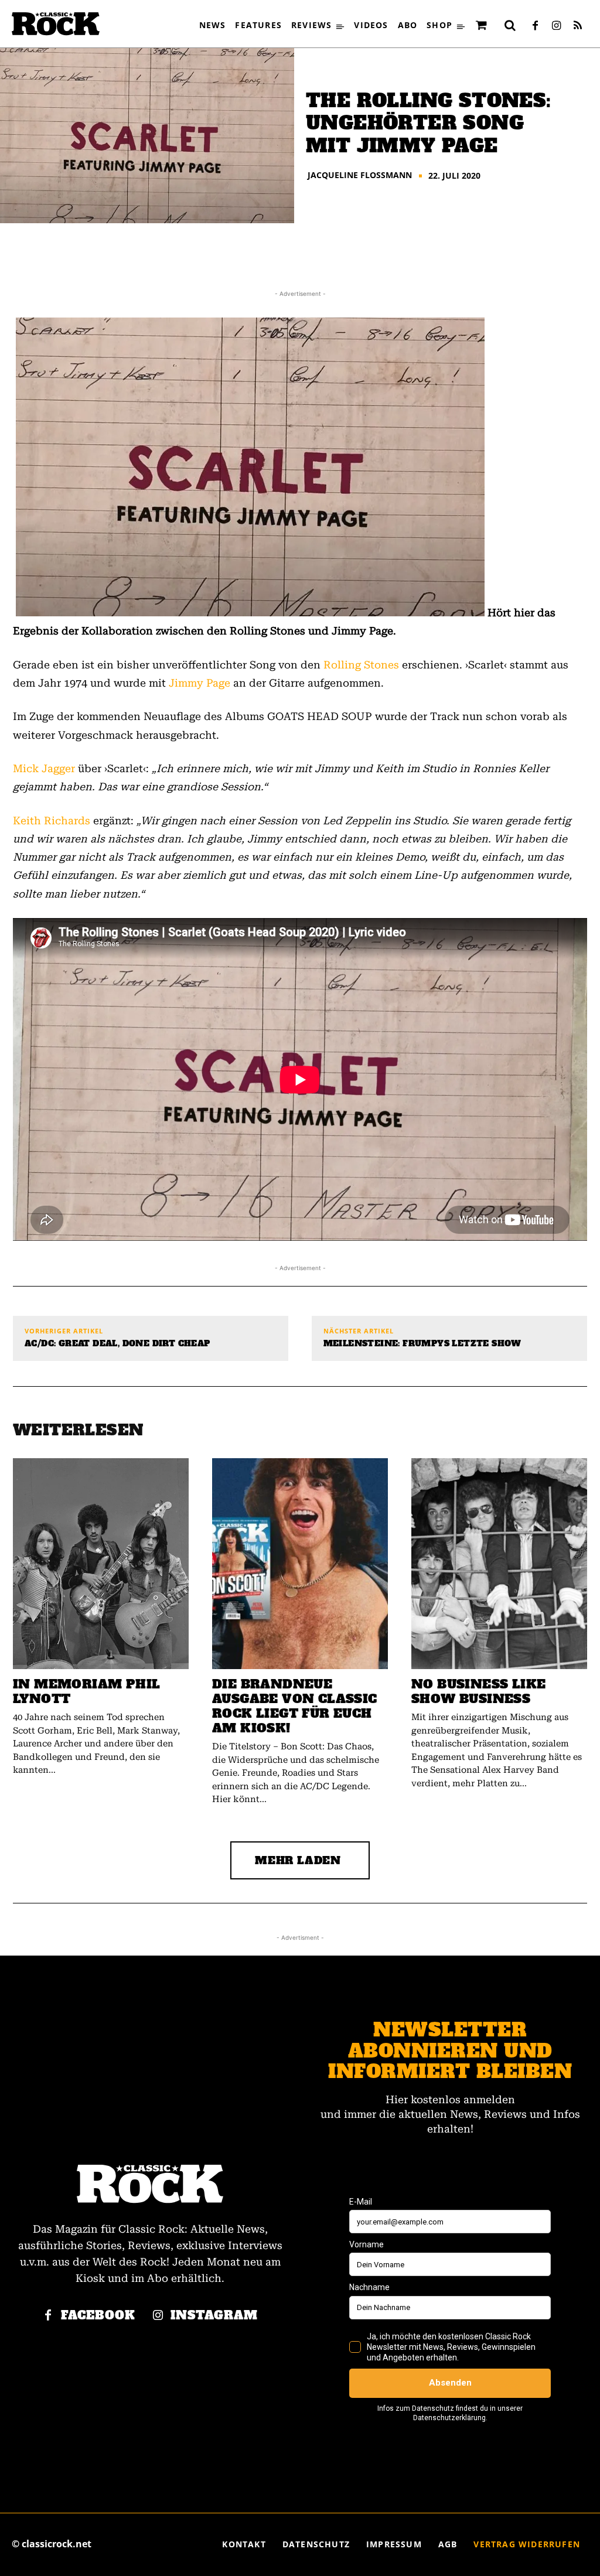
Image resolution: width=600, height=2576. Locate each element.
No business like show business (478, 1691)
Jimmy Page (200, 683)
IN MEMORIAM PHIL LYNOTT (86, 1691)
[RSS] (578, 26)
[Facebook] (536, 26)
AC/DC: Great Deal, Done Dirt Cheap (117, 1344)
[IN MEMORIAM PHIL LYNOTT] (101, 1564)
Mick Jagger (44, 768)
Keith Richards (52, 820)
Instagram (214, 2316)
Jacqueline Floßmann (360, 175)
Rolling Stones (361, 665)
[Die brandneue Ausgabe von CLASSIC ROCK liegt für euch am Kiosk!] (300, 1564)
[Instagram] (557, 26)
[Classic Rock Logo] (56, 24)
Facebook (98, 2316)
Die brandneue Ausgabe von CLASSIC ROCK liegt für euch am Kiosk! (295, 1706)
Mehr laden (298, 1860)
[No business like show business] (499, 1564)
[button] (510, 25)
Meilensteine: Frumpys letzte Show (422, 1344)
